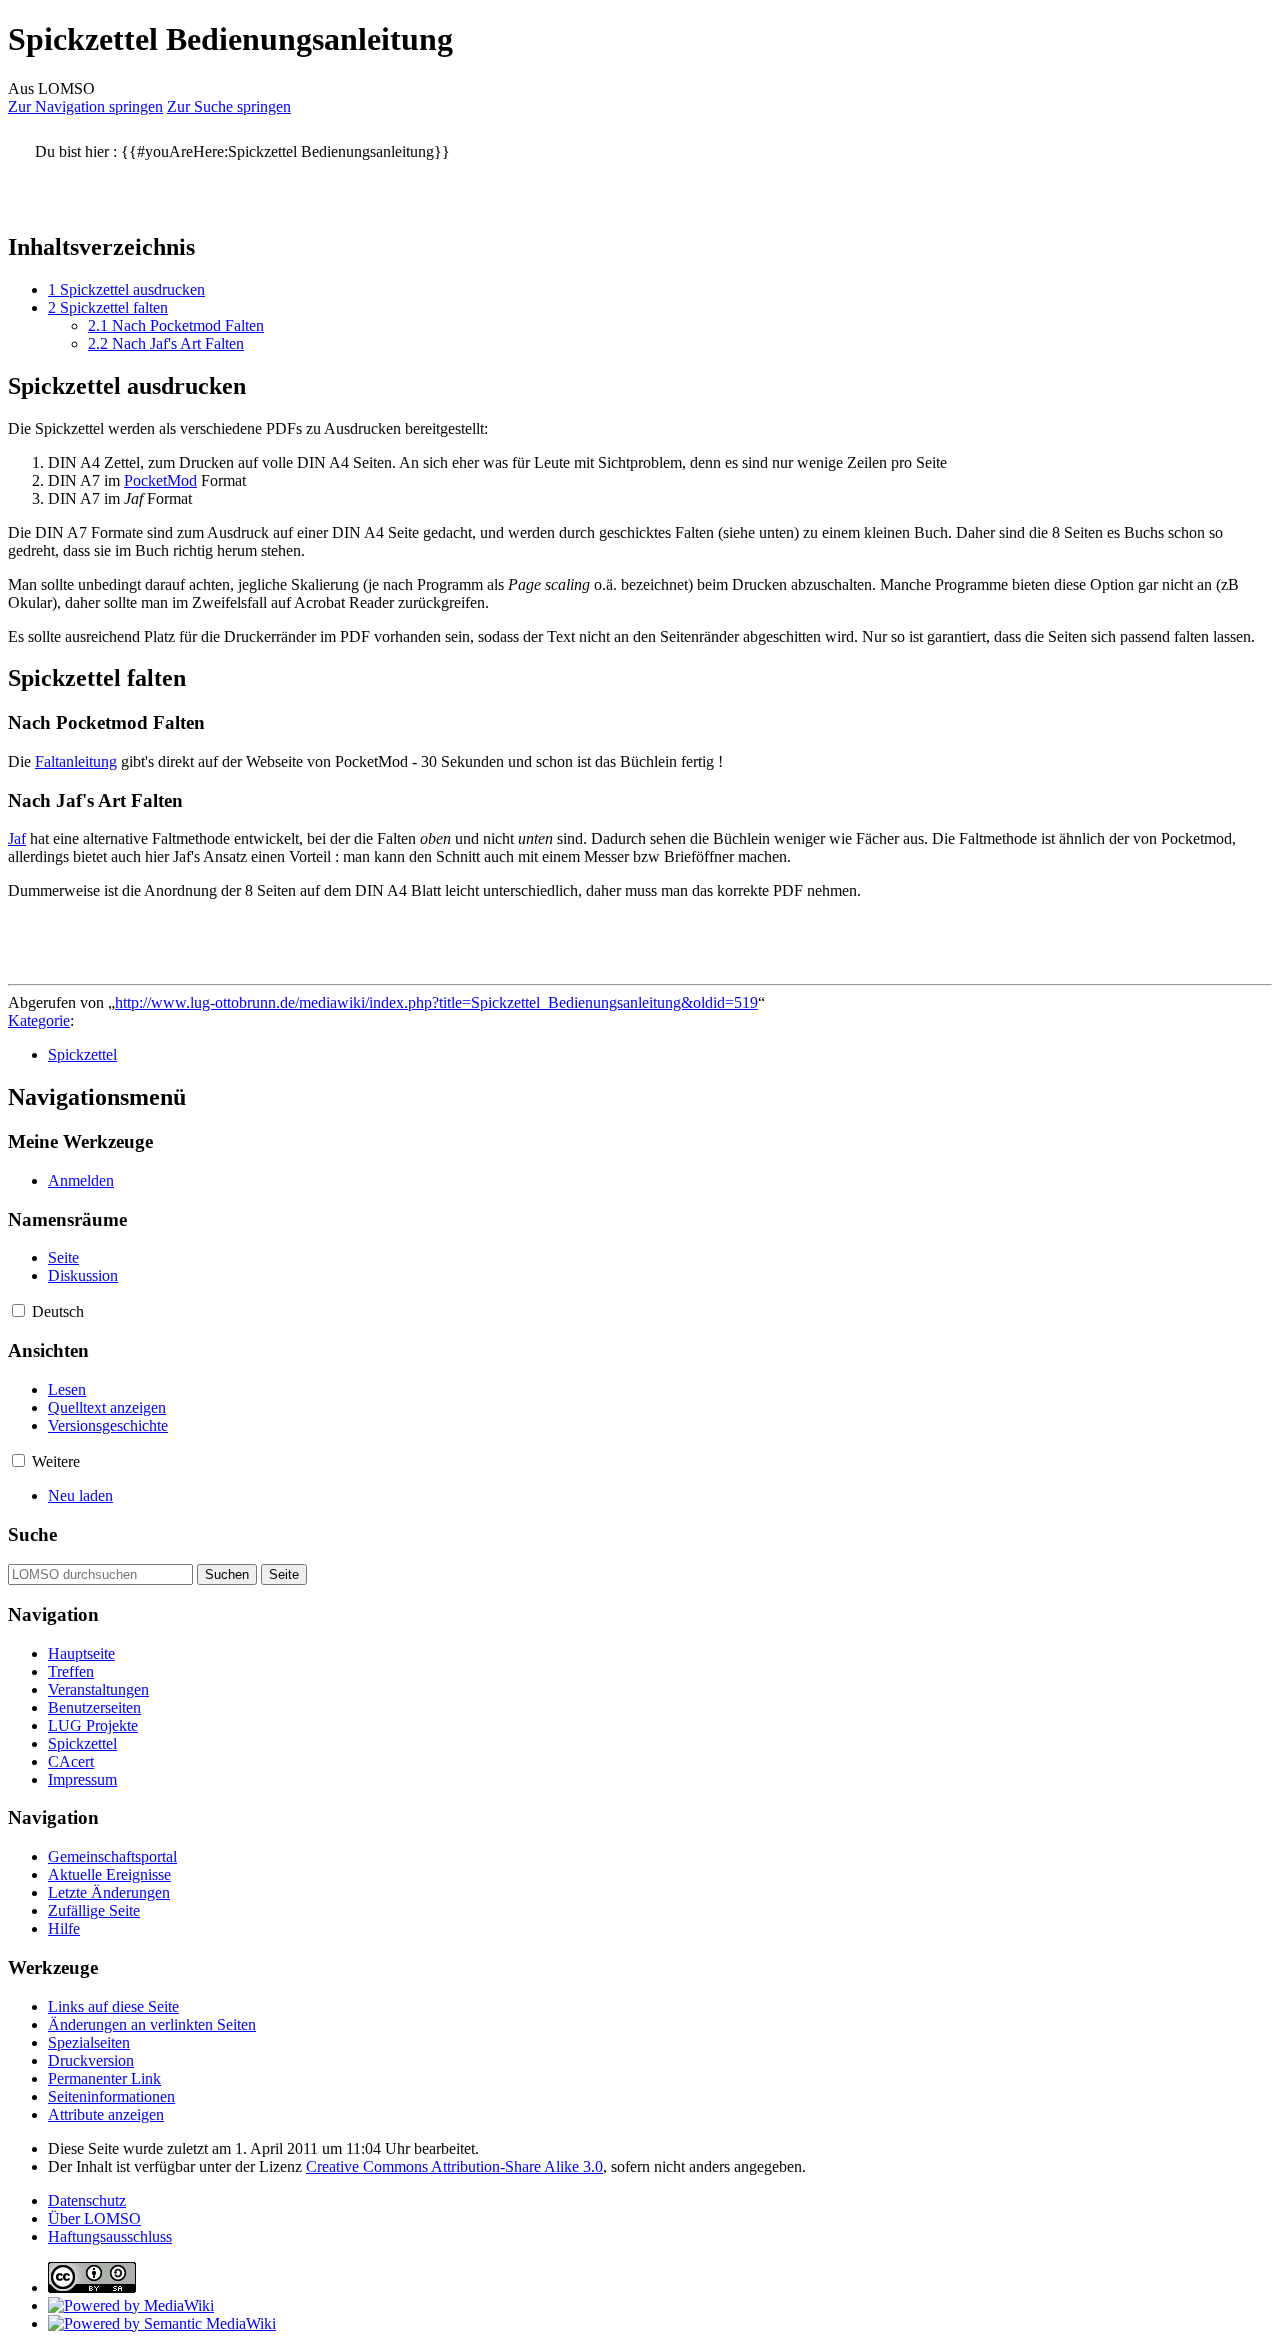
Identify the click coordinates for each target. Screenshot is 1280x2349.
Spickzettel (82, 1054)
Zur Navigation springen (85, 106)
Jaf (17, 838)
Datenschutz (87, 2200)
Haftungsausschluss (110, 2236)
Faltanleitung (76, 761)
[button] (18, 1310)
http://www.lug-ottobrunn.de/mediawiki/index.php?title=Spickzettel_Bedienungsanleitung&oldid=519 (436, 1002)
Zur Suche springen (229, 106)
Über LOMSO (94, 2218)
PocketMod (160, 480)
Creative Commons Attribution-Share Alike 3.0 (454, 2166)
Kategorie (39, 1020)
